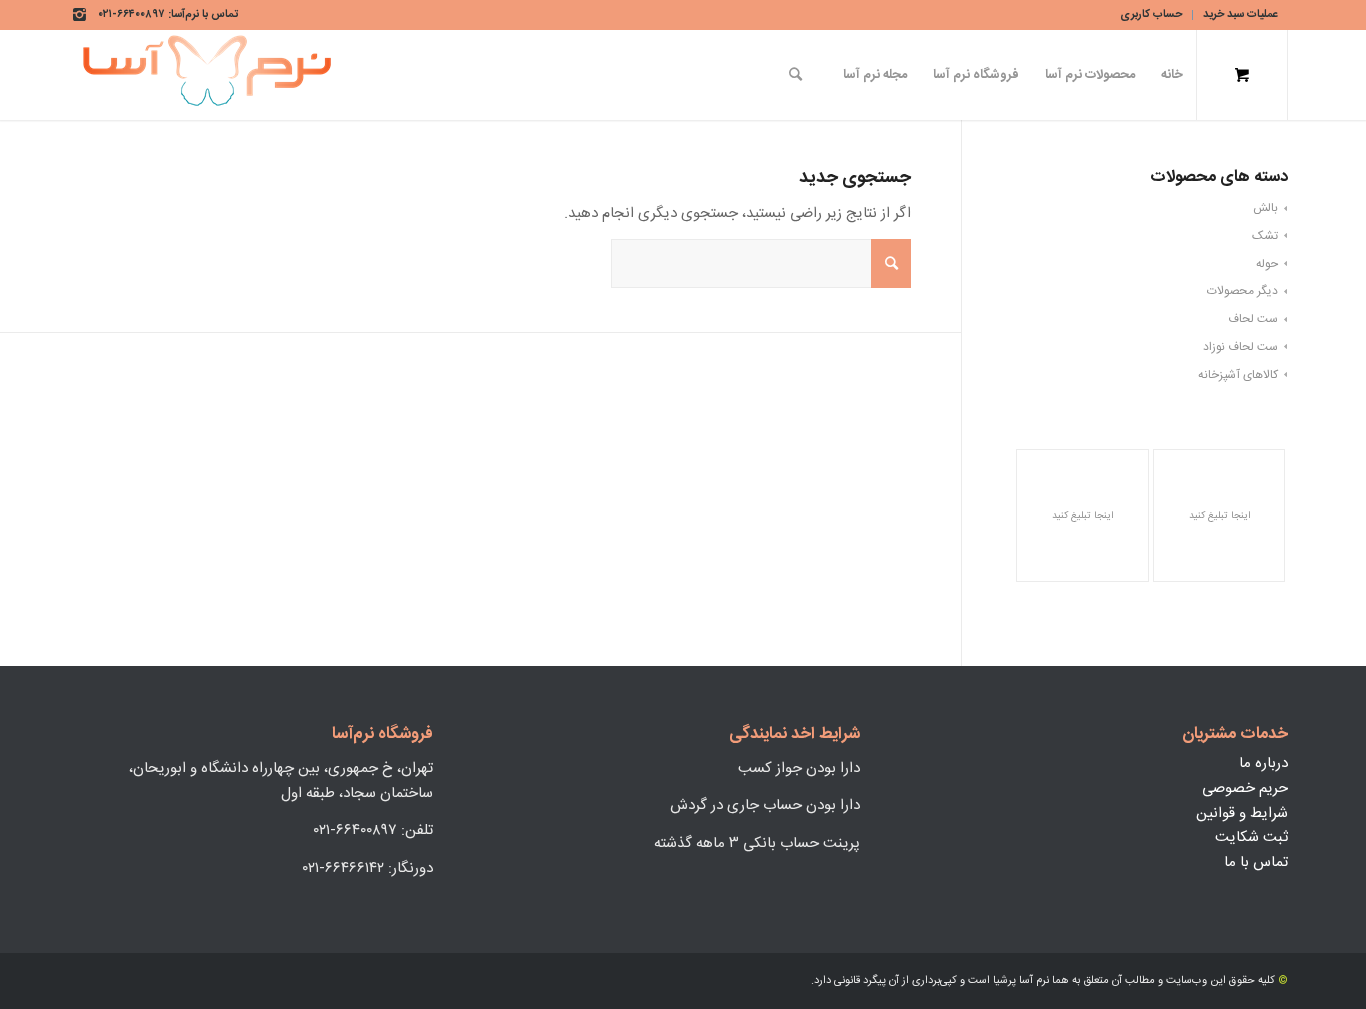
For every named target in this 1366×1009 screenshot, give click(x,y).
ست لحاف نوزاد (1240, 347)
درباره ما (1263, 763)
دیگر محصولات (1242, 291)
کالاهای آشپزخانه (1238, 375)
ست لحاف (1253, 319)
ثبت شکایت (1251, 837)
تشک (1265, 236)
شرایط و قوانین (1242, 813)
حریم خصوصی (1245, 788)
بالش (1265, 208)
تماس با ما (1256, 862)
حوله (1267, 264)
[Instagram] (81, 15)
